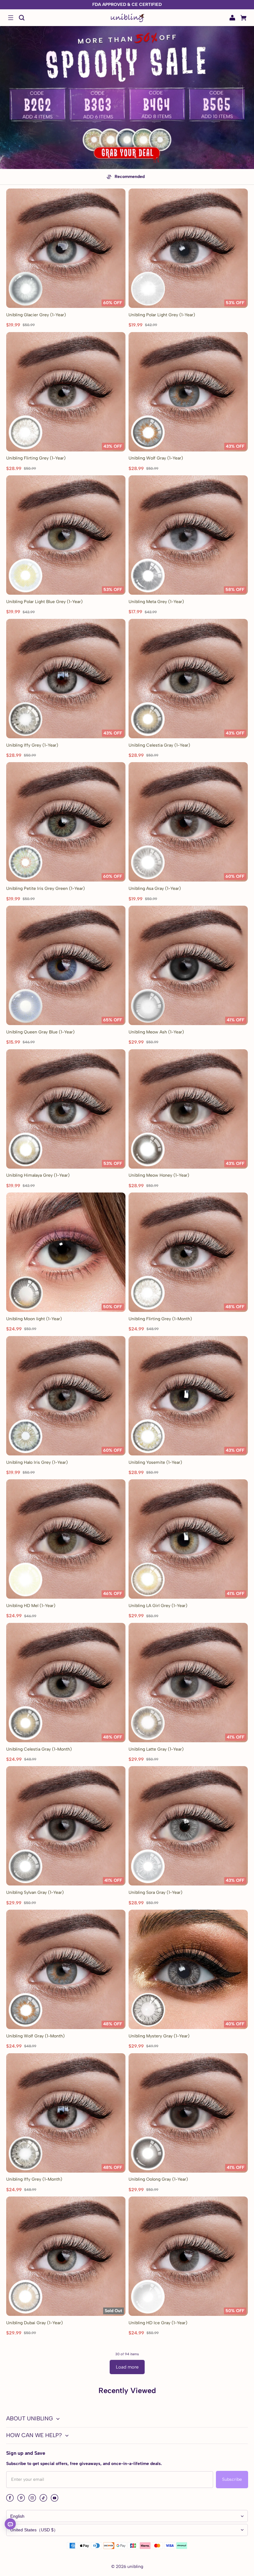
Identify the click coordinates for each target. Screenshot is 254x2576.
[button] (11, 18)
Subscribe (232, 2479)
